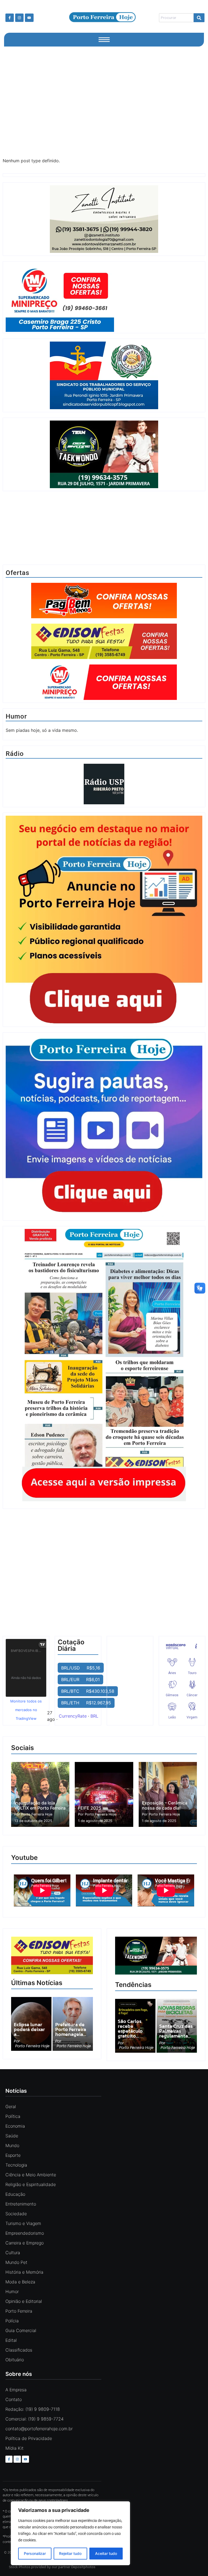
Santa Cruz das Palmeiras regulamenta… (176, 2031)
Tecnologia (16, 2165)
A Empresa (16, 2390)
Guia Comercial (21, 2330)
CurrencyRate (73, 1716)
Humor (12, 2291)
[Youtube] (29, 18)
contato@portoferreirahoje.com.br (39, 2429)
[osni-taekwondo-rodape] (156, 1973)
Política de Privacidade (29, 2438)
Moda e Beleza (20, 2282)
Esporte (13, 2155)
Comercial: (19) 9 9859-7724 (35, 2419)
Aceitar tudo (106, 2553)
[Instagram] (19, 18)
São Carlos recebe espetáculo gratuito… (130, 2029)
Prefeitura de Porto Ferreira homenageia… (71, 2029)
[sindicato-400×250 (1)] (104, 408)
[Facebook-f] (10, 18)
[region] (70, 2533)
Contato (14, 2399)
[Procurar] (199, 18)
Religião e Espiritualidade (31, 2184)
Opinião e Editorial (24, 2301)
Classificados (19, 2350)
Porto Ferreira (19, 2311)
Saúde (12, 2136)
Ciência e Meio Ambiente (31, 2175)
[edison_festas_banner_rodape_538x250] (52, 1956)
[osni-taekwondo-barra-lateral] (104, 487)
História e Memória (24, 2272)
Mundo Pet (16, 2262)
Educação (15, 2194)
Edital (11, 2340)
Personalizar (35, 2553)
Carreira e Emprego (25, 2243)
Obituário (15, 2360)
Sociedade (16, 2214)
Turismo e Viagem (23, 2223)
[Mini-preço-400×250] (104, 298)
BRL (94, 1716)
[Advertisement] (104, 101)
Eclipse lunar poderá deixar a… (29, 2029)
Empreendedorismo (25, 2233)
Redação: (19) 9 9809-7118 (33, 2409)
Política (13, 2116)
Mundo (12, 2145)
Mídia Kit (14, 2448)
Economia (15, 2126)
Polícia (12, 2321)
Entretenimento (21, 2204)
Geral (11, 2107)
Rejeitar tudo (70, 2553)
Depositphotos (83, 2567)
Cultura (13, 2253)
